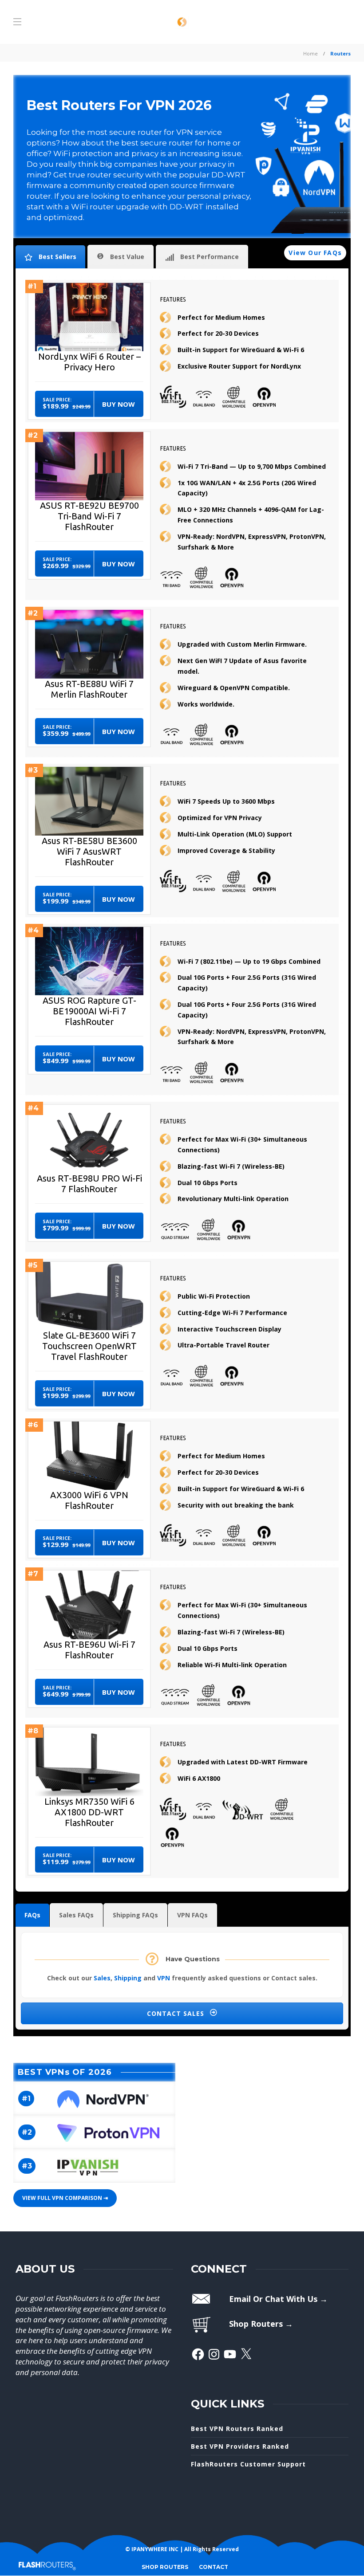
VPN (164, 1978)
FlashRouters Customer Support (248, 2464)
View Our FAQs (315, 253)
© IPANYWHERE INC (152, 2549)
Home (311, 53)
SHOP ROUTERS (165, 2567)
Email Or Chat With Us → (278, 2299)
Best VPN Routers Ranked (237, 2429)
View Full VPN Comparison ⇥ (65, 2198)
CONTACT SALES (177, 2013)
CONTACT (214, 2567)
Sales (102, 1978)
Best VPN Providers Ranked (240, 2446)
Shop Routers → (261, 2324)
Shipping (128, 1978)
